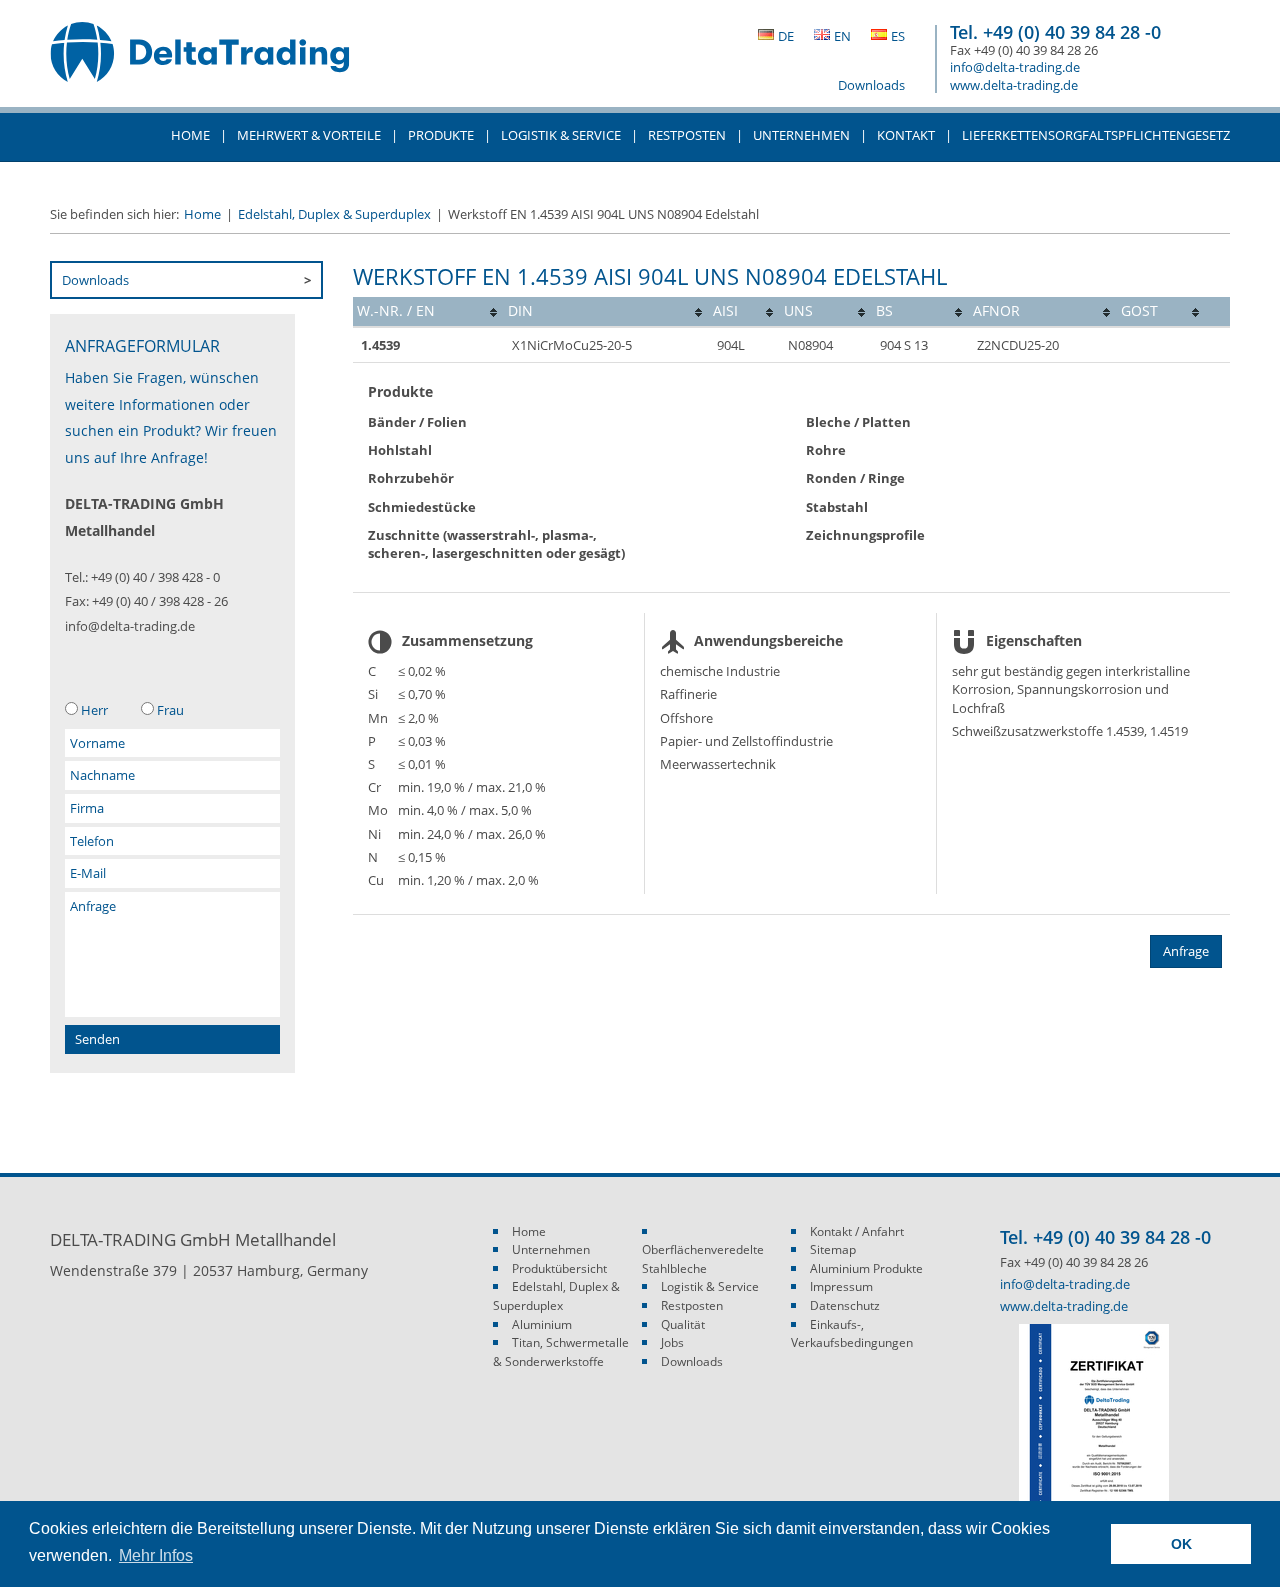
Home (190, 135)
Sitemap (833, 1249)
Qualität (683, 1324)
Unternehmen (551, 1249)
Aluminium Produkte (866, 1268)
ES (898, 36)
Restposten (687, 135)
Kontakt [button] (906, 135)
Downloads (871, 85)
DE (786, 36)
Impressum (841, 1286)
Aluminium (542, 1324)
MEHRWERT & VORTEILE (309, 135)
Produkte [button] (441, 135)
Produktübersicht (559, 1268)
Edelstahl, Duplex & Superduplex (334, 214)
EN (842, 36)
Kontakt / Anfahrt (857, 1231)
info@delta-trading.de (1015, 67)
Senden (97, 1039)
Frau (170, 710)
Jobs (672, 1342)
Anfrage (1186, 951)
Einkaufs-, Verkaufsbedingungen (852, 1334)
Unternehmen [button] (801, 135)
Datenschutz (845, 1305)
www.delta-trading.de (1014, 85)
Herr (94, 710)
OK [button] (1181, 1544)
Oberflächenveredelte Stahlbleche (703, 1259)
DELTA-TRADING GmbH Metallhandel (200, 62)
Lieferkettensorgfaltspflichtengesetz (1096, 135)
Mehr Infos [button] (156, 1555)
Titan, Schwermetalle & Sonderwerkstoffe (561, 1352)
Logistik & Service (561, 135)
